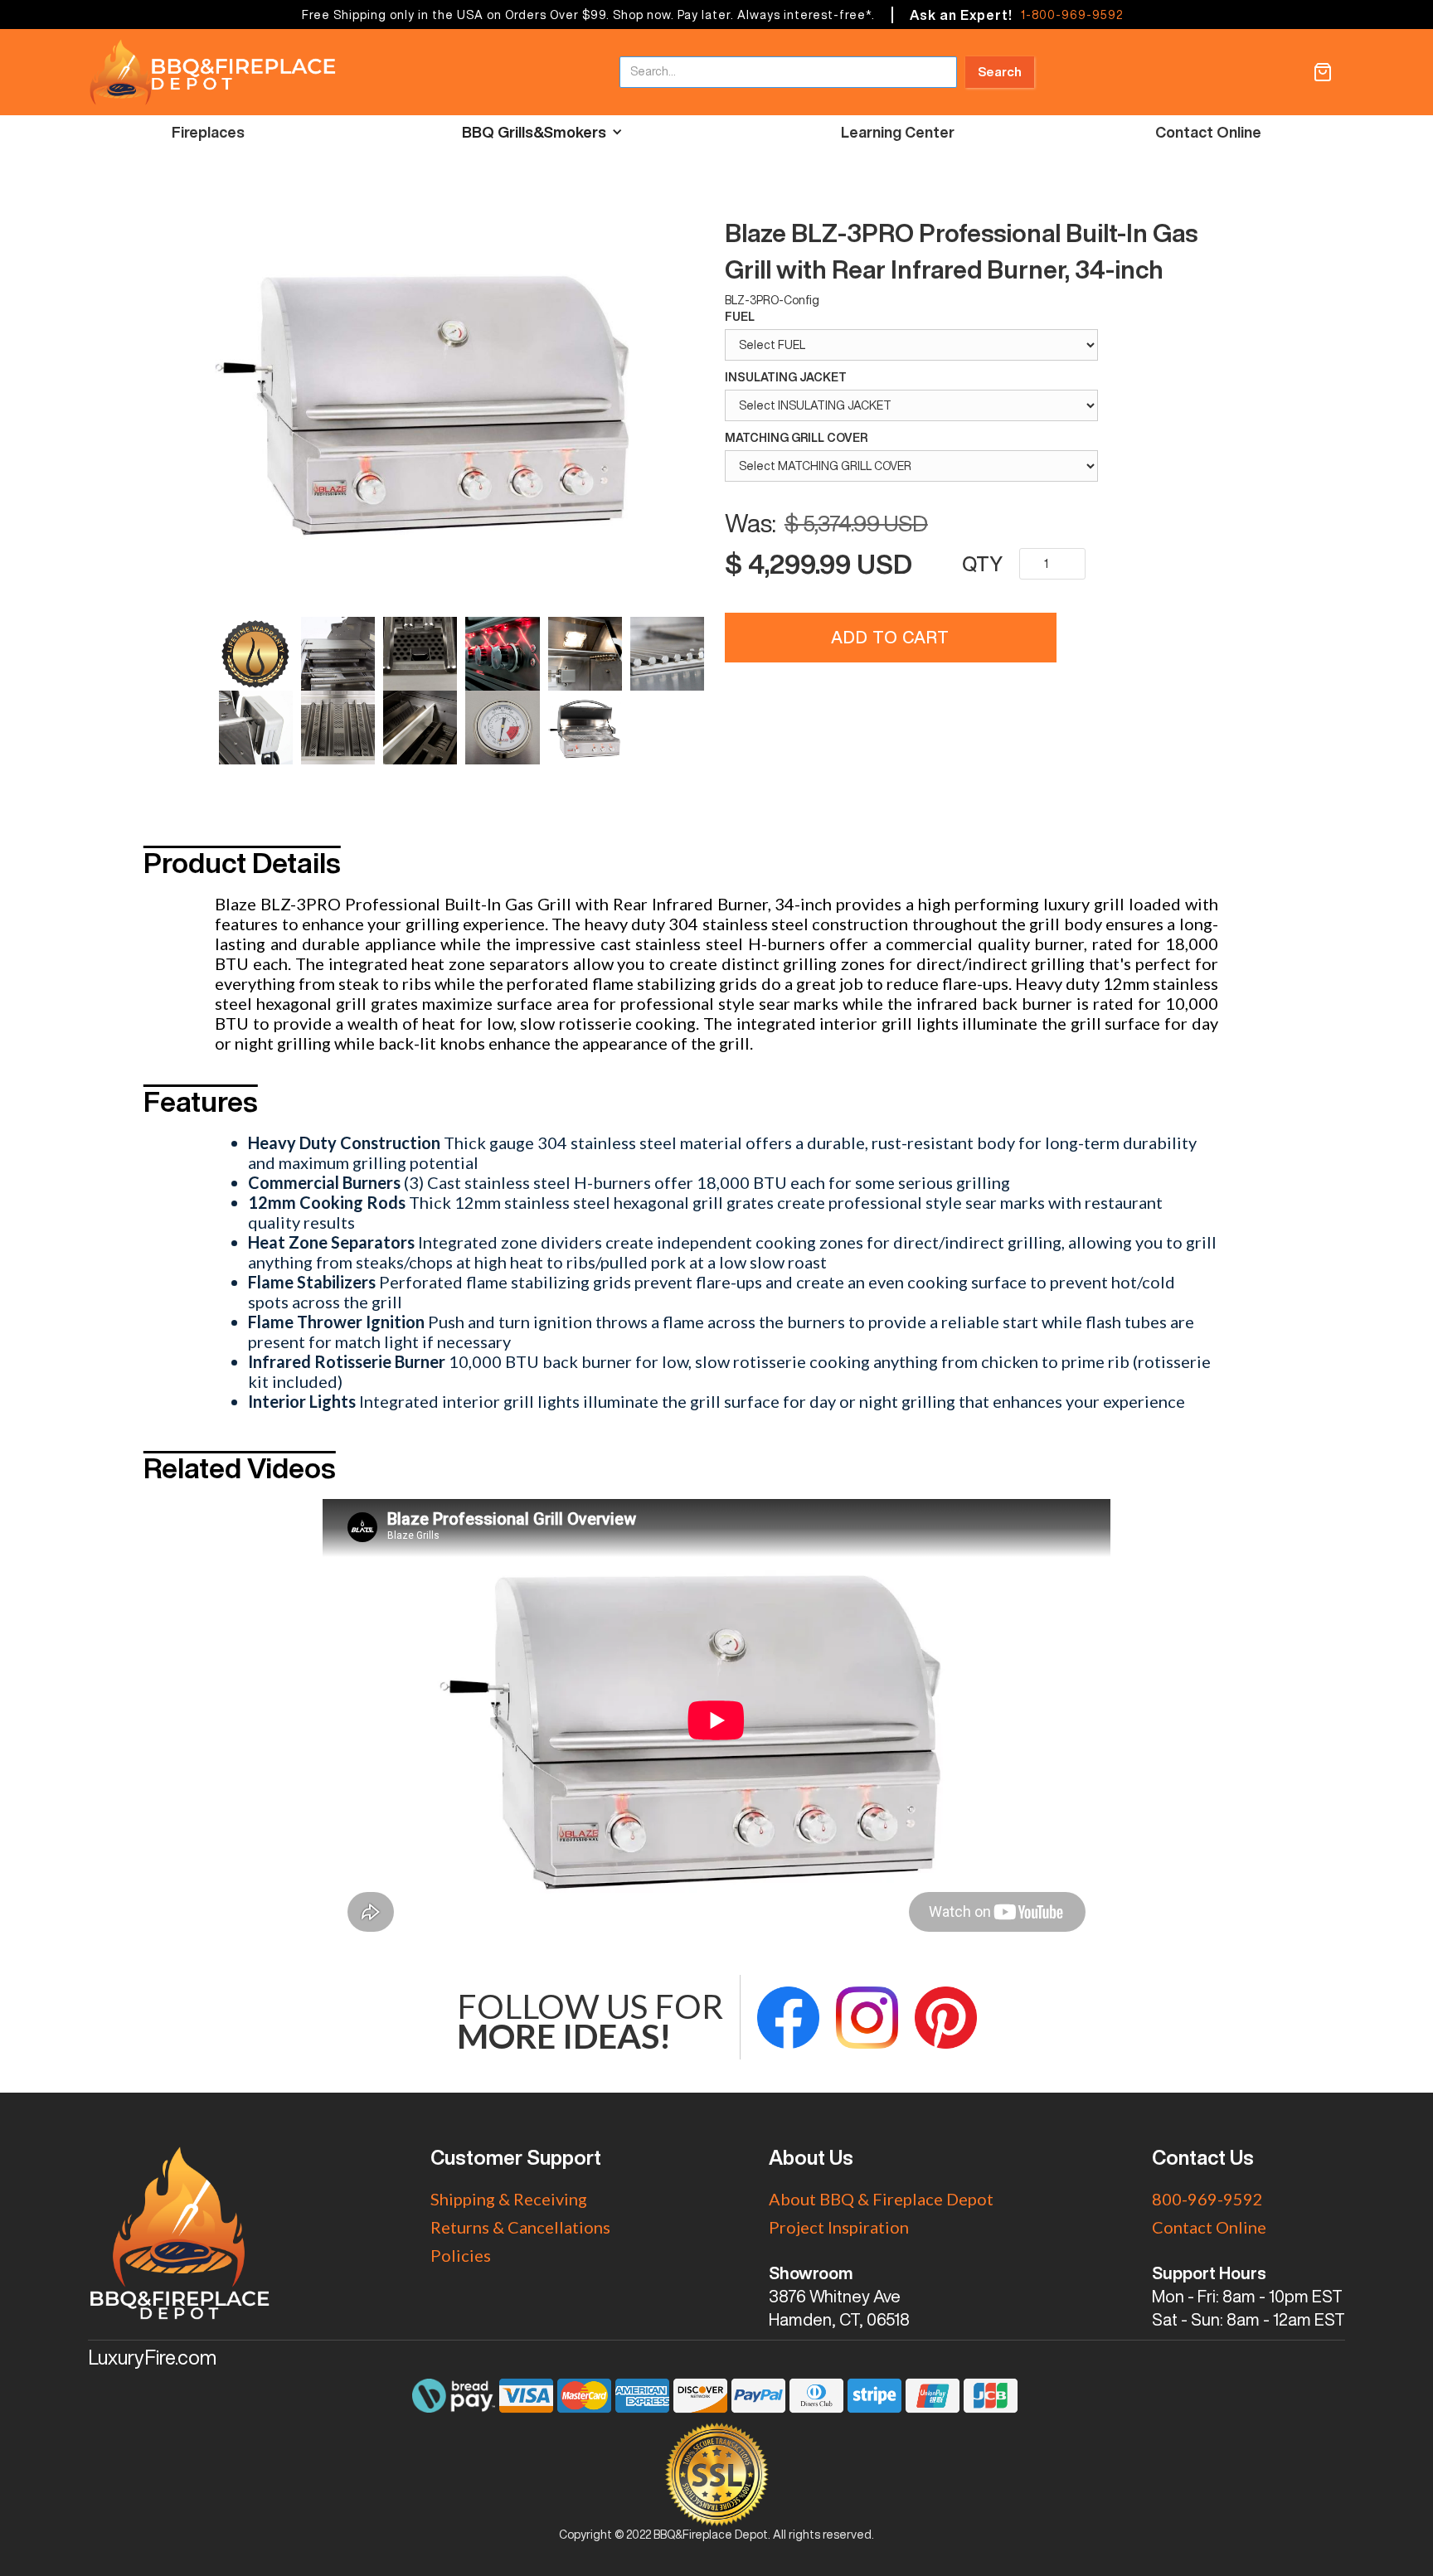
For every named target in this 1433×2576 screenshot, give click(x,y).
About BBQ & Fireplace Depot (881, 2199)
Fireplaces (208, 132)
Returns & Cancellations (520, 2227)
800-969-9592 (1207, 2199)
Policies (461, 2255)
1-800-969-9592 (1072, 15)
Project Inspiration (839, 2227)
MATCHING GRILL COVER (796, 438)
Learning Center (898, 132)
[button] (1323, 72)
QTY (982, 564)
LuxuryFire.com (152, 2357)
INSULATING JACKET (786, 377)
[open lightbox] (461, 405)
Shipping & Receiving (509, 2199)
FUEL (740, 317)
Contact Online (1208, 132)
